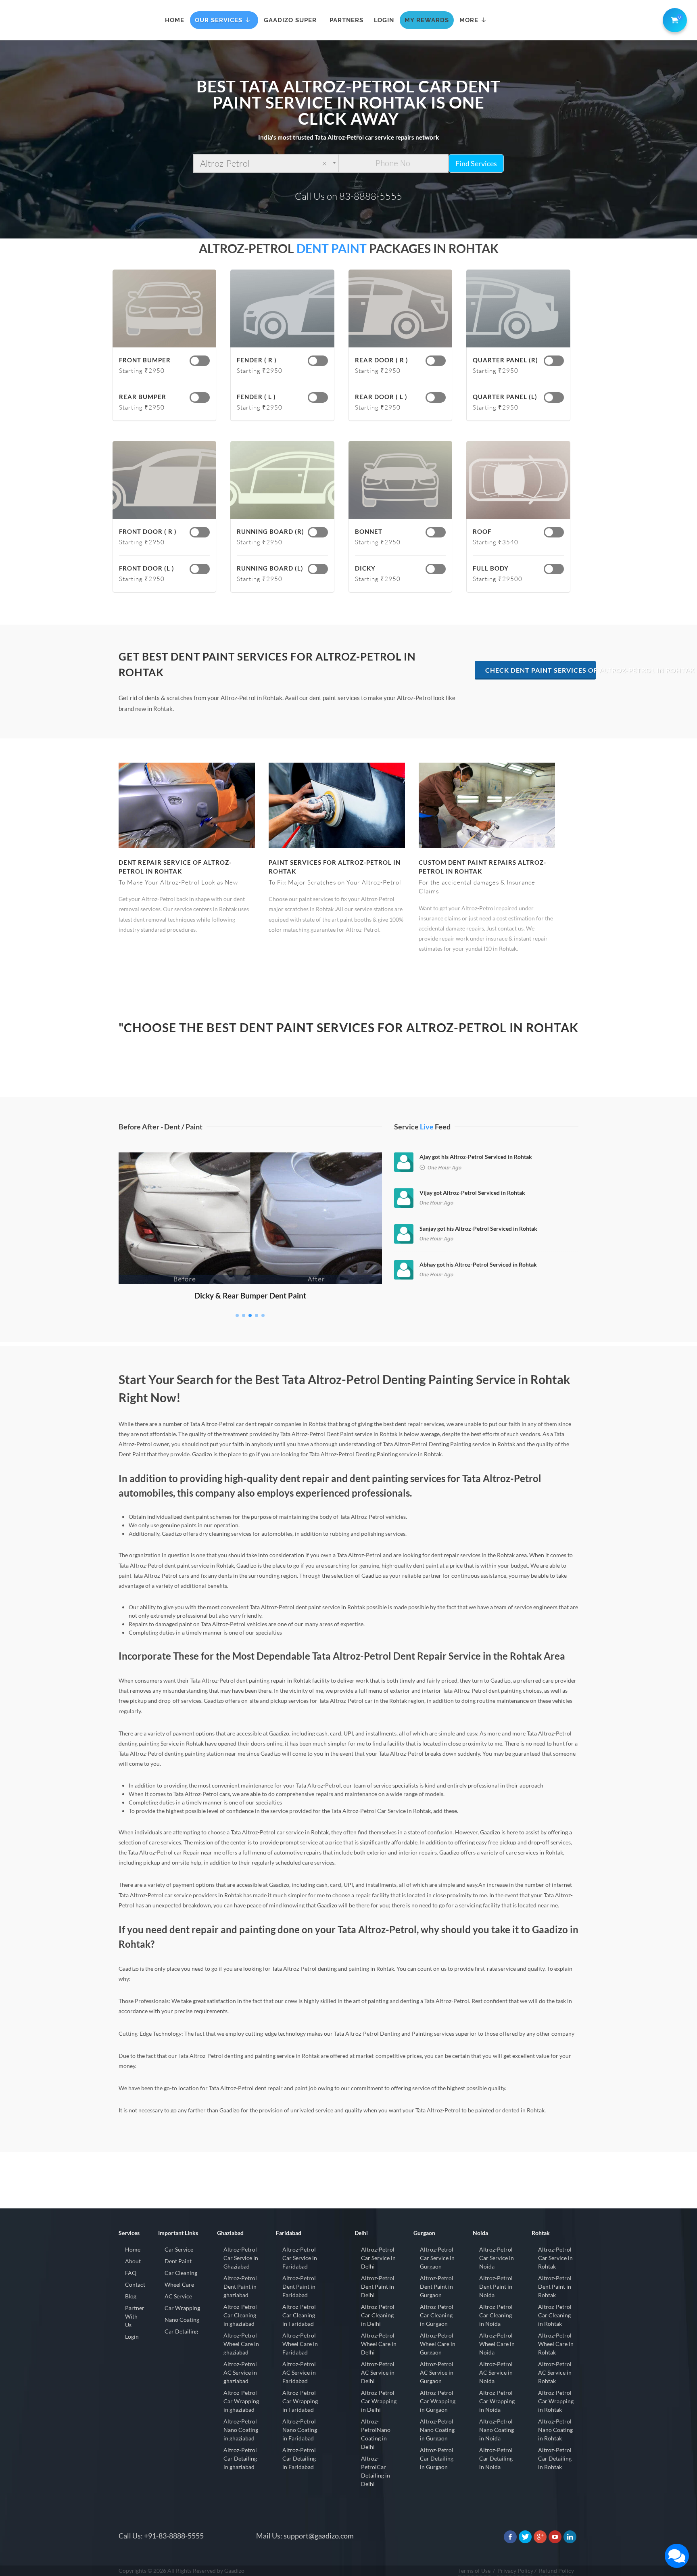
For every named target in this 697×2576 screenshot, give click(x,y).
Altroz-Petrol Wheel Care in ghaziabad (241, 2344)
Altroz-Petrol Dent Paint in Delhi (378, 2286)
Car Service (179, 2249)
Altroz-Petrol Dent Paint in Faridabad (299, 2286)
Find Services (476, 163)
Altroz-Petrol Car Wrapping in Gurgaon (438, 2401)
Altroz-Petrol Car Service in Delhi (378, 2258)
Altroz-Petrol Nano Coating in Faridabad (300, 2430)
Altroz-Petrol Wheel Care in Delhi (379, 2344)
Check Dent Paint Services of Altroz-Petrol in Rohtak (540, 670)
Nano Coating (182, 2320)
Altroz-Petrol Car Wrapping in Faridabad (300, 2401)
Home (133, 2249)
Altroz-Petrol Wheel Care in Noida (497, 2344)
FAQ (131, 2273)
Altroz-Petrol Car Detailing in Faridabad (299, 2458)
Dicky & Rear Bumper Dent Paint (250, 1295)
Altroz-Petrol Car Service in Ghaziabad (241, 2258)
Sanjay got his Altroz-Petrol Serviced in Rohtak (478, 1228)
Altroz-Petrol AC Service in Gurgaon (437, 2372)
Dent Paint (178, 2261)
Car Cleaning (181, 2273)
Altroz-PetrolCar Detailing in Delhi (376, 2471)
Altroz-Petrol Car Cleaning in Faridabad (299, 2315)
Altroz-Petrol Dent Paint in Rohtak (555, 2286)
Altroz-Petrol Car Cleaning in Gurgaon (437, 2315)
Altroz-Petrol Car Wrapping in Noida (497, 2401)
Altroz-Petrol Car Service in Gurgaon (437, 2258)
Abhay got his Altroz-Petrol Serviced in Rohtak (478, 1264)
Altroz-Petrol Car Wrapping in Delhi (379, 2401)
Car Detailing (181, 2331)
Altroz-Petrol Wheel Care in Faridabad (300, 2344)
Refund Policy (556, 2571)
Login (132, 2337)
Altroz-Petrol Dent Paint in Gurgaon (437, 2286)
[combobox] (266, 163)
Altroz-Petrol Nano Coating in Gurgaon (437, 2430)
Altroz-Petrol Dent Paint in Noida (496, 2286)
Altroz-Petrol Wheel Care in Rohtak (556, 2344)
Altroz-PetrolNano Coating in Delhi (376, 2434)
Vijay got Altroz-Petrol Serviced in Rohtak (472, 1193)
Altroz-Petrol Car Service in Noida (497, 2258)
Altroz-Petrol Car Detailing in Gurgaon (437, 2458)
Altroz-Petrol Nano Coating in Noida (497, 2430)
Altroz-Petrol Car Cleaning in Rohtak (555, 2315)
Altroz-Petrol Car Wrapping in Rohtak (556, 2401)
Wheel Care (179, 2284)
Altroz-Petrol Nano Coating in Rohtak (555, 2430)
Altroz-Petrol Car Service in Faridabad (300, 2258)
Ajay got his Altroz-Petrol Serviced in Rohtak (476, 1157)
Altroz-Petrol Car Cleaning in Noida (496, 2315)
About (133, 2261)
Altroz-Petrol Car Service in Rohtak (555, 2258)
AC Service (178, 2296)
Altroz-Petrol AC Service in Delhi (378, 2372)
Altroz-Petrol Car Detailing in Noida (496, 2458)
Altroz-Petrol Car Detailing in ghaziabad (240, 2458)
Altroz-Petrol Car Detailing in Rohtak (555, 2458)
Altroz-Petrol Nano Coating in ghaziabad (241, 2430)
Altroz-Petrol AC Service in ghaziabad (240, 2372)
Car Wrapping (182, 2308)
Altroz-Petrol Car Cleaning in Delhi (378, 2315)
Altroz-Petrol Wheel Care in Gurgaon (438, 2344)
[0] (673, 19)
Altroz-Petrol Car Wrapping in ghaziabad (241, 2401)
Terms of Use (474, 2571)
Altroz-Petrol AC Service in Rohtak (555, 2372)
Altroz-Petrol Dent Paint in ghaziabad (240, 2286)
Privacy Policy (515, 2571)
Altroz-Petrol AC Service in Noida (496, 2372)
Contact (135, 2284)
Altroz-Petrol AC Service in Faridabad (299, 2372)
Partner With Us (135, 2316)
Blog (131, 2296)
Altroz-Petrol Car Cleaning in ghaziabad (240, 2315)
